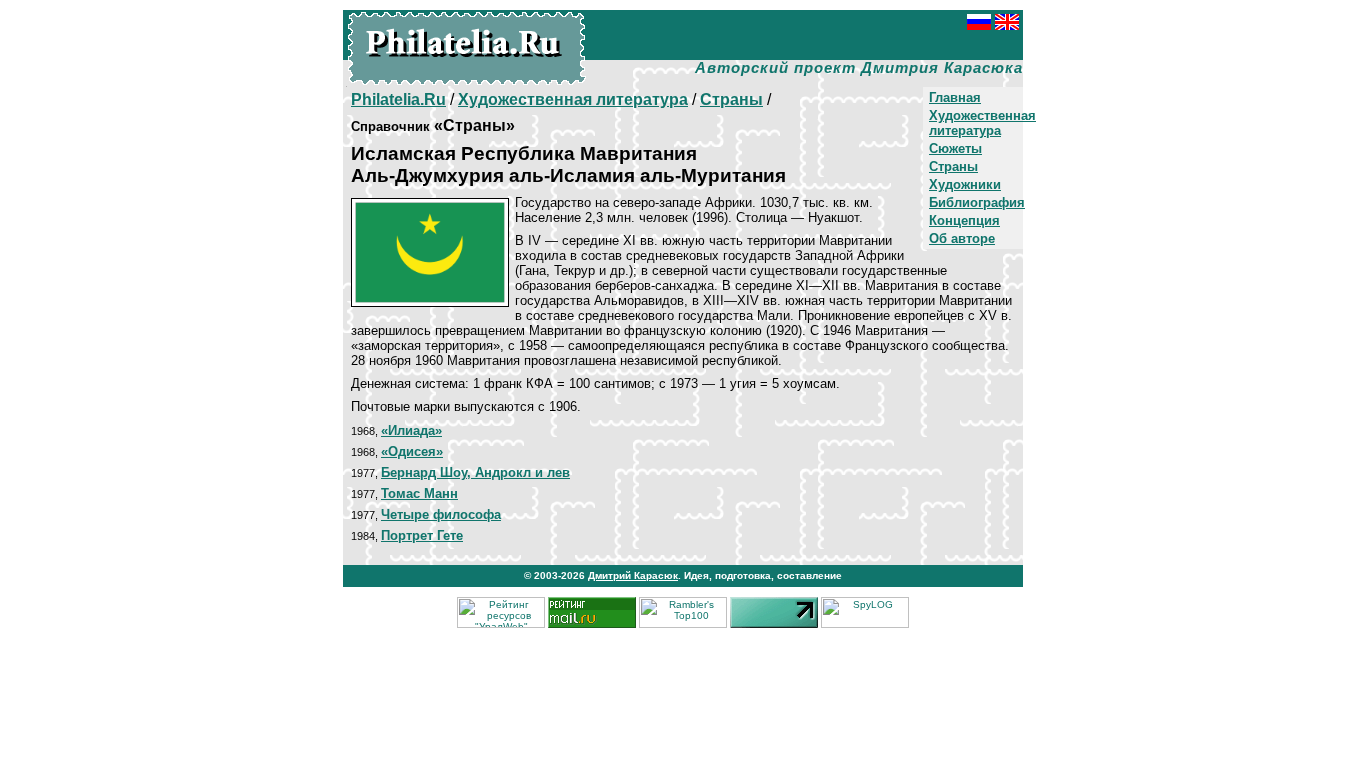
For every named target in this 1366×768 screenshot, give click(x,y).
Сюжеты (955, 148)
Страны (953, 166)
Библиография (977, 202)
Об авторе (962, 238)
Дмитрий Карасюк (633, 575)
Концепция (964, 220)
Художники (965, 184)
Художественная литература (982, 123)
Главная (955, 97)
